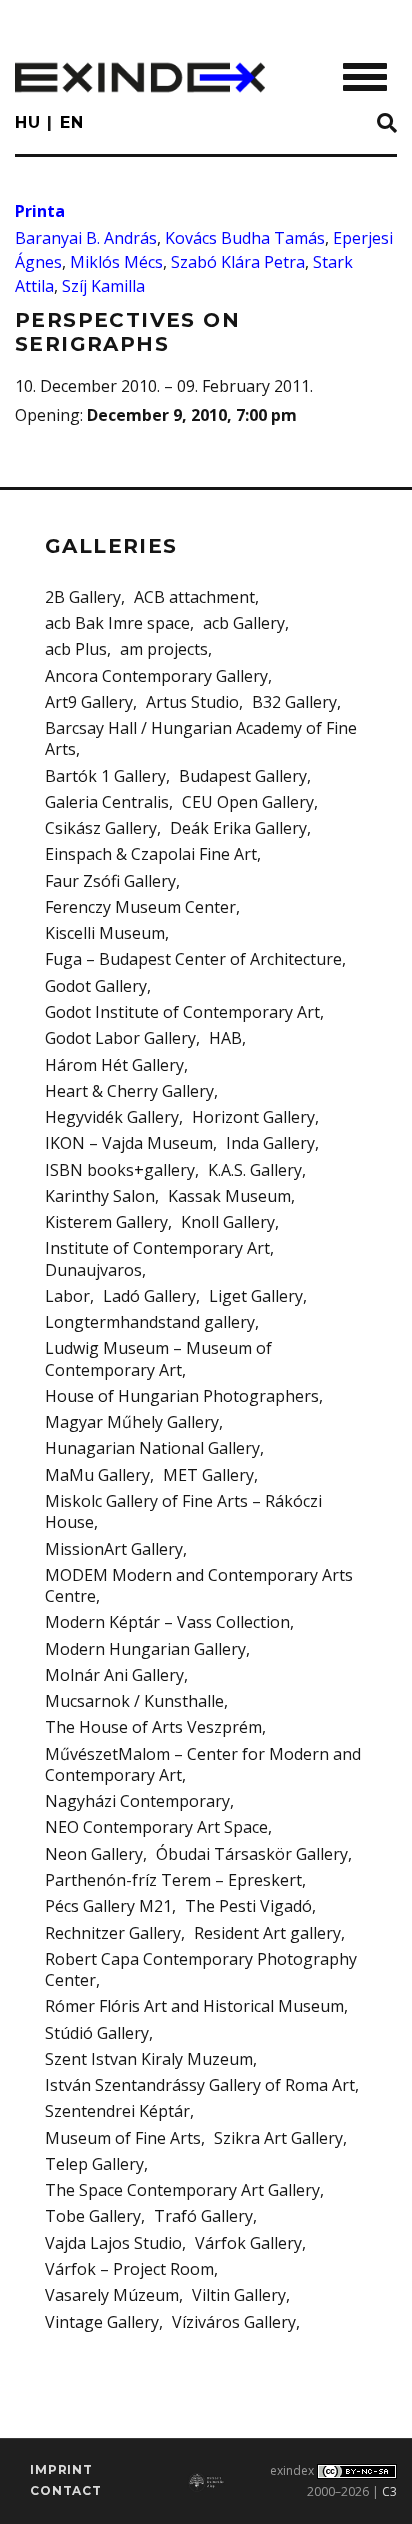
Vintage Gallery (102, 2322)
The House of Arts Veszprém (153, 1727)
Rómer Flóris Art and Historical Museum (194, 2006)
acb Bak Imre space (117, 623)
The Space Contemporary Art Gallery (182, 2190)
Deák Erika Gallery (238, 828)
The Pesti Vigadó (248, 1906)
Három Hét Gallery (114, 1065)
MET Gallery (208, 1475)
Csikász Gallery (101, 828)
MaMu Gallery (97, 1475)
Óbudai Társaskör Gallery (252, 1854)
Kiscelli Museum (105, 933)
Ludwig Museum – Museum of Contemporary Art (158, 1358)
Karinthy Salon (100, 1196)
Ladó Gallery (149, 1296)
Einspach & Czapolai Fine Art (151, 854)
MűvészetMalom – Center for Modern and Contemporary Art (203, 1764)
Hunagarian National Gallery (152, 1448)
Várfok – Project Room (129, 2269)
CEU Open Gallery (248, 802)
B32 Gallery (294, 702)
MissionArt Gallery (114, 1549)
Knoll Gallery (228, 1222)
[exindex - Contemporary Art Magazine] (140, 77)
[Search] (387, 124)
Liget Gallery (256, 1296)
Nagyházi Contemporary (137, 1801)
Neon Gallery (94, 1854)
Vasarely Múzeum (112, 2295)
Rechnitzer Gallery (113, 1933)
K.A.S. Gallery (255, 1170)
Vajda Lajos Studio (113, 2243)
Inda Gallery (270, 1143)
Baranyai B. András (86, 238)
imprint (61, 2469)
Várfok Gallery (248, 2243)
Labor (67, 1296)
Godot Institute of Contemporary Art (182, 1012)
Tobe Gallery (93, 2216)
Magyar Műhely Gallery (132, 1422)
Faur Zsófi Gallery (110, 881)
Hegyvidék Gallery (112, 1117)
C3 (389, 2491)
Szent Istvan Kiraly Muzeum (149, 2059)
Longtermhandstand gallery (150, 1322)
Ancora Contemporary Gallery (156, 676)
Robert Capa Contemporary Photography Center (201, 1969)
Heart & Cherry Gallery (129, 1091)
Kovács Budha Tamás (245, 238)
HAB (225, 1038)
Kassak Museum (229, 1196)
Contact (66, 2490)
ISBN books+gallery (120, 1170)
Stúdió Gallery (97, 2033)
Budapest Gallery (243, 776)
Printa (40, 211)
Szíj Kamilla (103, 286)
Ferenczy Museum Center (140, 907)
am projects (164, 649)
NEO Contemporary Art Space (156, 1827)
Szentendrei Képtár (117, 2111)
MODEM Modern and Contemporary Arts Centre (199, 1585)
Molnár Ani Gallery (114, 1675)
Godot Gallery (96, 986)
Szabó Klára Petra (238, 262)
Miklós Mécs (116, 262)
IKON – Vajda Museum (129, 1143)
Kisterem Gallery (106, 1222)
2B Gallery (83, 597)
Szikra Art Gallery (278, 2138)
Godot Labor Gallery (120, 1038)
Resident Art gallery (267, 1933)
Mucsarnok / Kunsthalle (134, 1701)
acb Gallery (244, 623)
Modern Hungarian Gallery (145, 1649)
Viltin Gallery (239, 2295)
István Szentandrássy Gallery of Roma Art (200, 2085)
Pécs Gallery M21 (108, 1906)
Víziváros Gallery (234, 2322)
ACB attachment (194, 597)
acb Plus (76, 649)
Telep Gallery (94, 2164)
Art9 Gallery (89, 702)
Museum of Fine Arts (123, 2138)
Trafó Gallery (203, 2216)
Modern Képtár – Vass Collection (167, 1622)
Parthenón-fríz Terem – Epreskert (173, 1880)
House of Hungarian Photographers (182, 1396)
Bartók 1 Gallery (105, 776)
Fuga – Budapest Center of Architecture (193, 959)
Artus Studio (192, 702)
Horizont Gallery (253, 1117)
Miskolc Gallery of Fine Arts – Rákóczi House (183, 1511)
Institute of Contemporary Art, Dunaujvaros (159, 1258)
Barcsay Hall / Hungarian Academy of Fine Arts (201, 738)
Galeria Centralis (107, 802)
